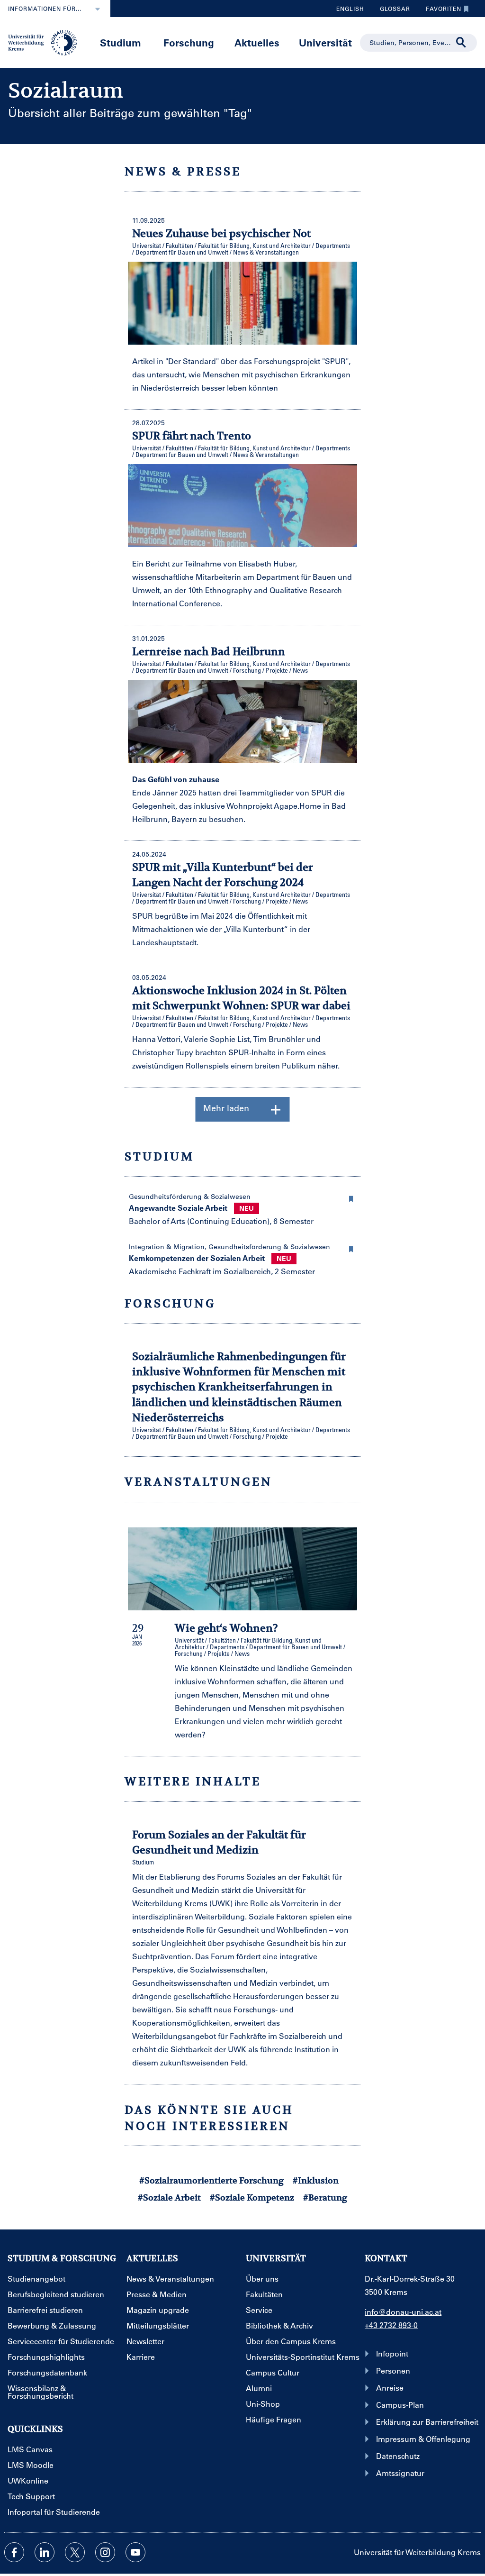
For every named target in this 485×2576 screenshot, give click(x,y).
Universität (325, 42)
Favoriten (440, 11)
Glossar (391, 11)
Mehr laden (226, 1108)
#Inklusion (316, 2180)
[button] (351, 1197)
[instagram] (105, 2552)
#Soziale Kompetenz (252, 2197)
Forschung (189, 42)
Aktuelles (257, 42)
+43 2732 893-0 (391, 2325)
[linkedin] (45, 2552)
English (350, 9)
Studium (121, 42)
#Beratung (325, 2197)
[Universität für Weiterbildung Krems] (46, 42)
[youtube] (135, 2552)
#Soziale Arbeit (169, 2197)
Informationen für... (45, 9)
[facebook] (14, 2552)
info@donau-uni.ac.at (403, 2312)
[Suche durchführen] (461, 43)
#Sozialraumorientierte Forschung (211, 2180)
